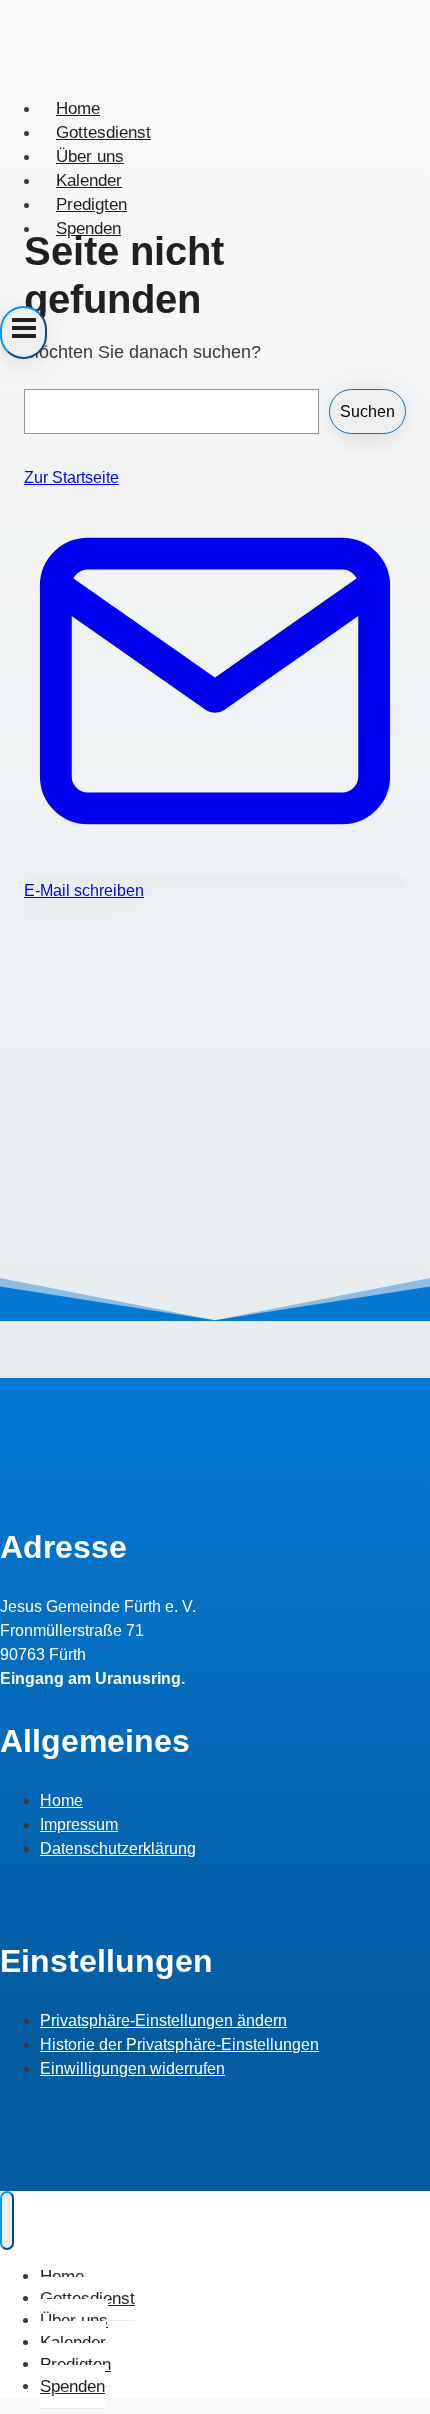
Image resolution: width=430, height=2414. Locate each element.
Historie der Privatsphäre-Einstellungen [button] (179, 2044)
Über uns (90, 156)
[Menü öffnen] (23, 332)
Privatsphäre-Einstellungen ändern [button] (163, 2020)
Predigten (91, 204)
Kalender (89, 180)
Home (78, 108)
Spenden (88, 228)
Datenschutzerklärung (118, 1848)
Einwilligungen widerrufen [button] (132, 2068)
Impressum (79, 1824)
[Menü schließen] (7, 2220)
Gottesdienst (103, 132)
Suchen (367, 411)
